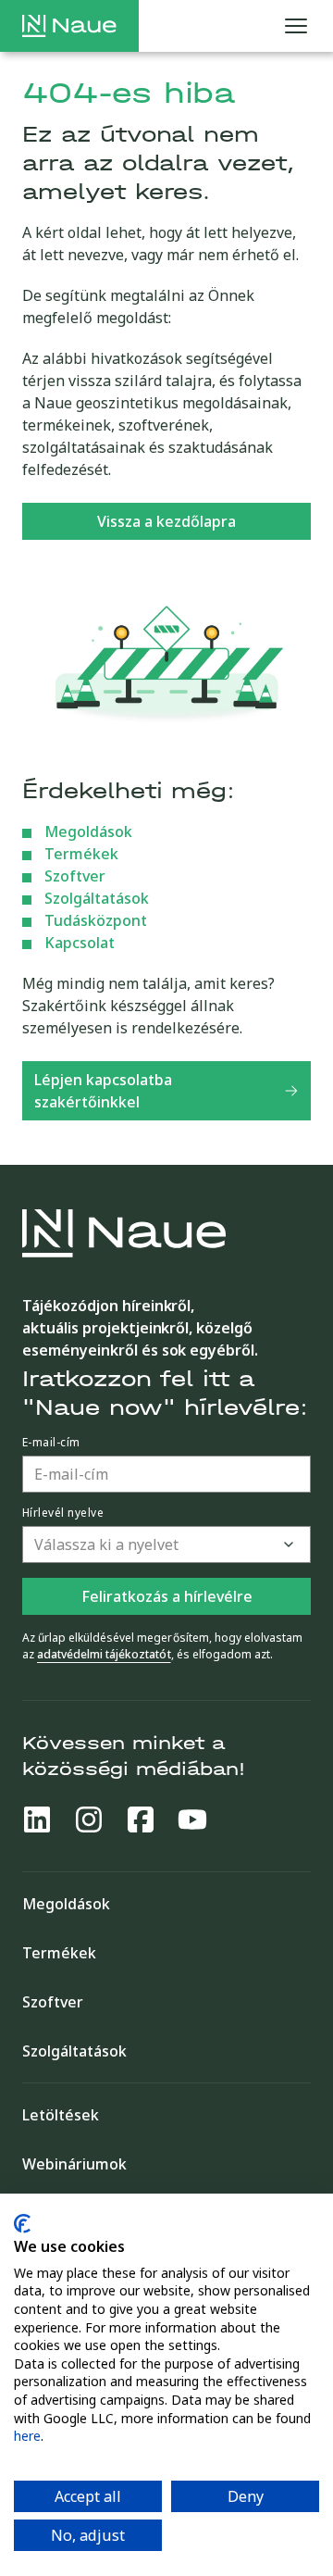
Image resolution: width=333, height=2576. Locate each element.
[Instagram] (89, 1819)
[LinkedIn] (37, 1819)
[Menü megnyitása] (296, 26)
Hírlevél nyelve (63, 1513)
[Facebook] (141, 1819)
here (27, 2436)
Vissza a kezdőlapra (166, 521)
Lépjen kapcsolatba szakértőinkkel (103, 1091)
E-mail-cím (51, 1443)
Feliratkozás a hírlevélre (167, 1596)
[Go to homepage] (69, 26)
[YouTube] (192, 1819)
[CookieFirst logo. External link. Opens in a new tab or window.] (22, 2224)
